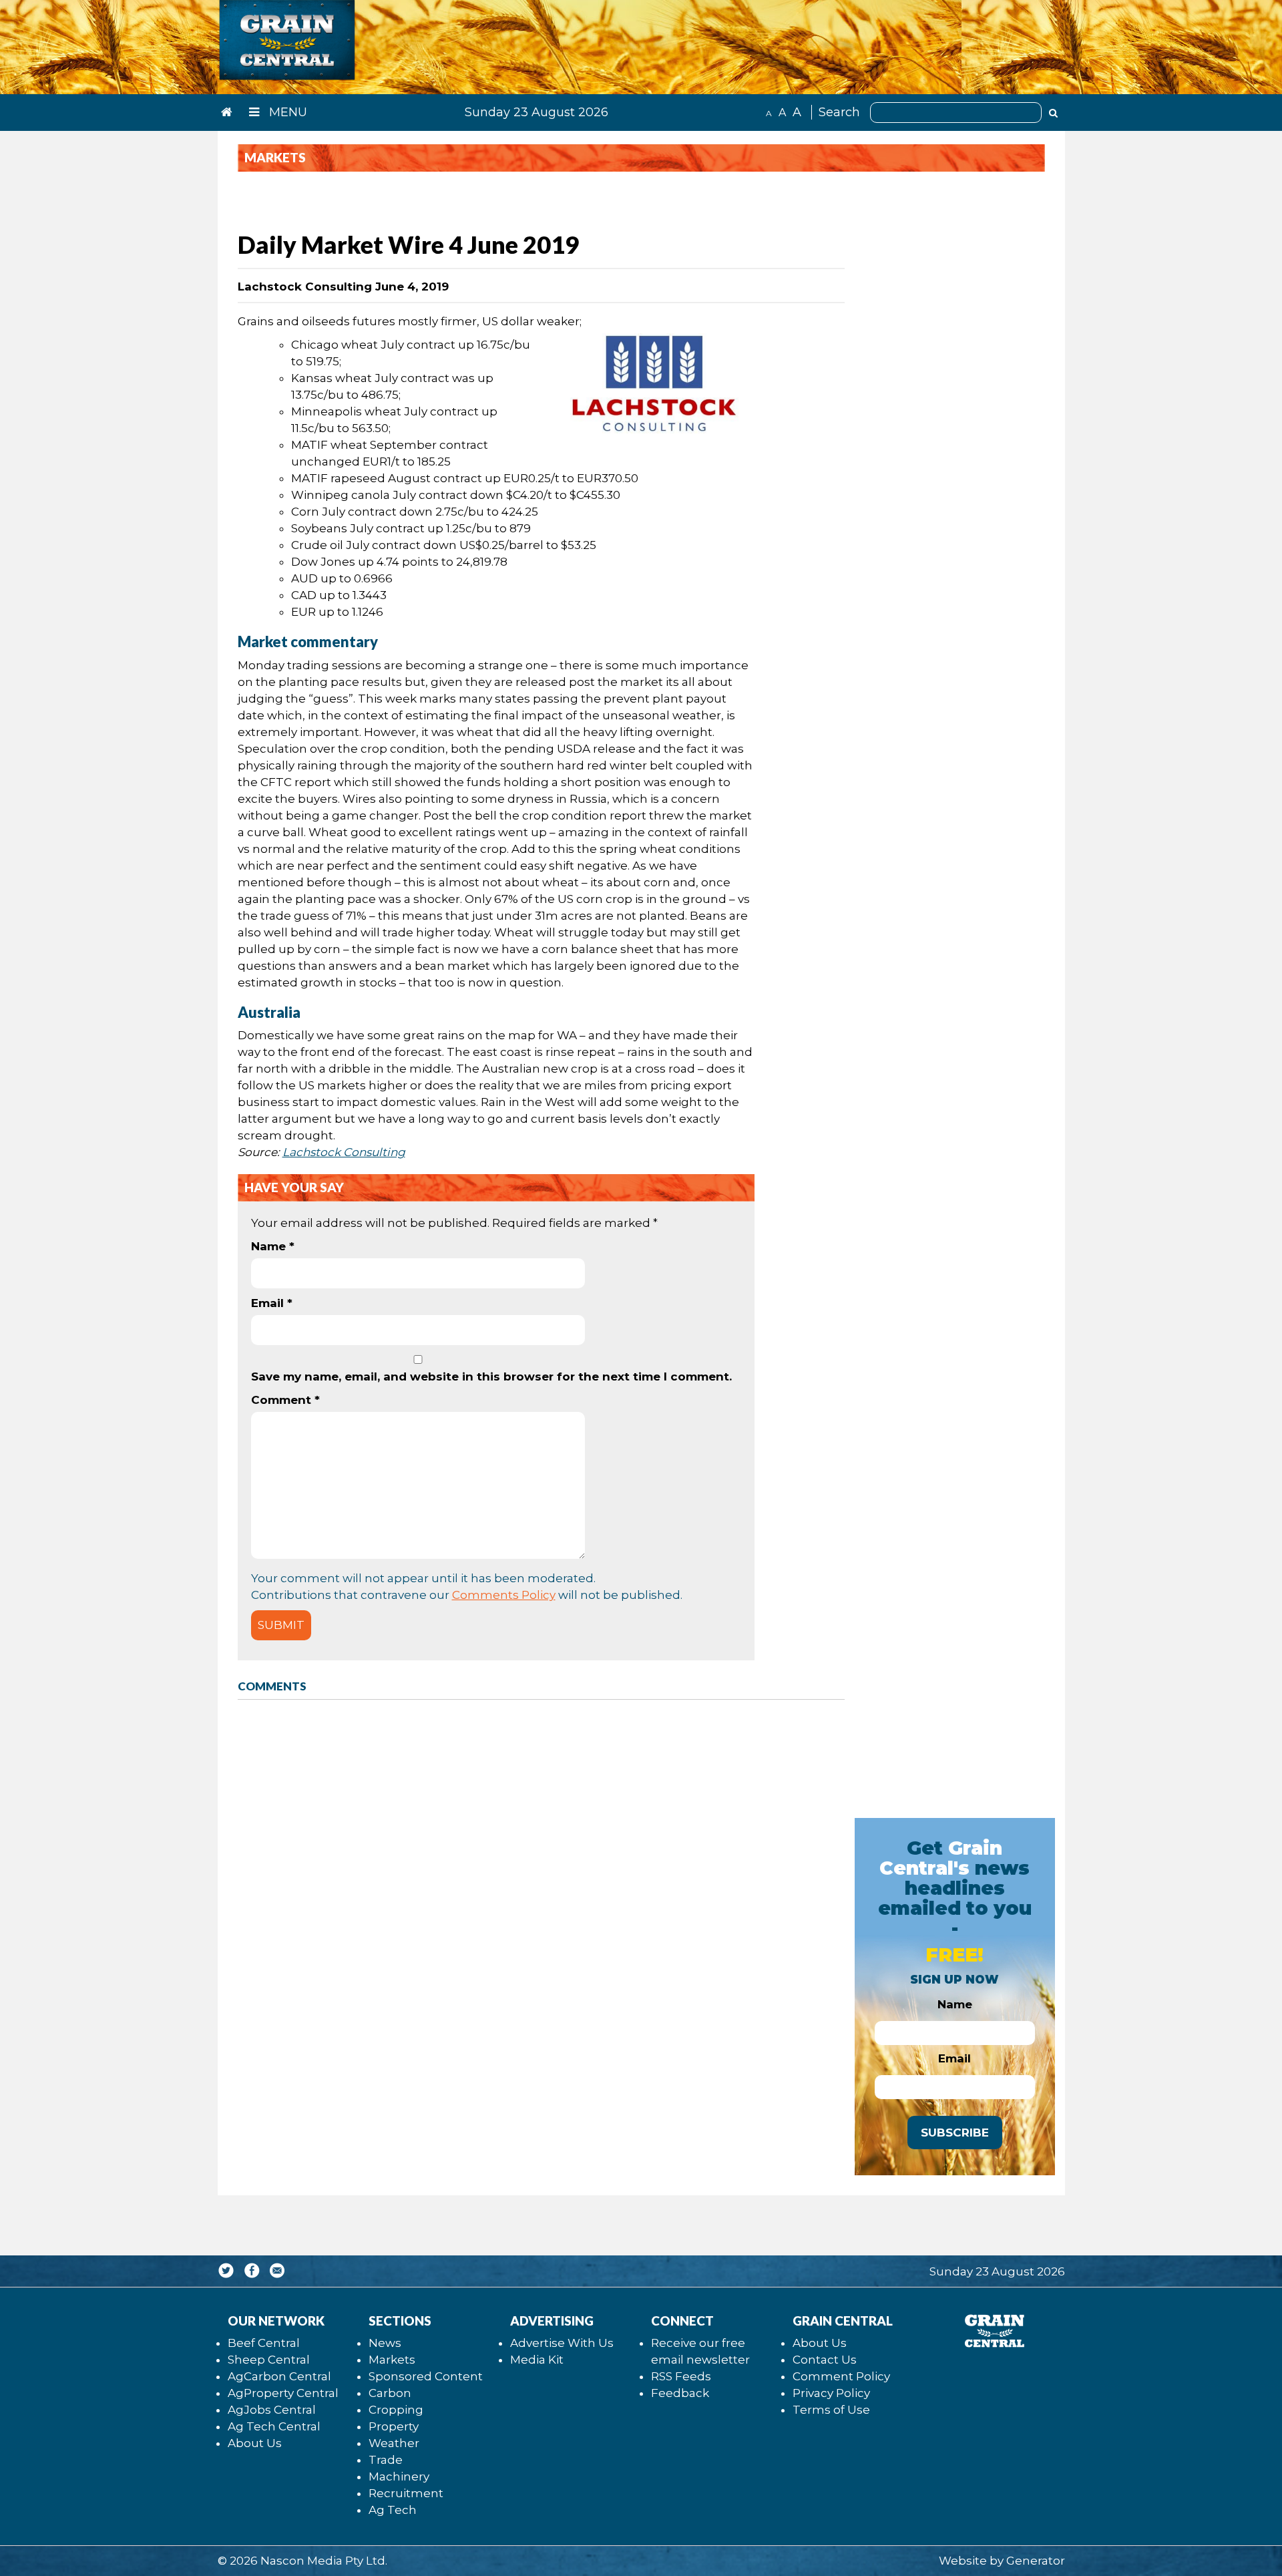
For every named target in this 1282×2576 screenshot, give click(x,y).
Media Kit (537, 2360)
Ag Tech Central (274, 2426)
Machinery (399, 2476)
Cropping (396, 2410)
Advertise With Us (562, 2343)
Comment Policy (841, 2376)
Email (272, 1303)
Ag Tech (393, 2510)
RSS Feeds (681, 2376)
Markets (392, 2360)
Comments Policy (504, 1595)
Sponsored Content (426, 2376)
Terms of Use (831, 2410)
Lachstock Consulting (344, 1152)
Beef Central (264, 2343)
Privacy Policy (831, 2393)
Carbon (390, 2393)
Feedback (680, 2393)
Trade (386, 2460)
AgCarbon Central (279, 2376)
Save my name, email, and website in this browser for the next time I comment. (491, 1376)
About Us (255, 2443)
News (385, 2343)
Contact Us (825, 2360)
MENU (286, 112)
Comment (285, 1400)
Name (273, 1246)
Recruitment (406, 2493)
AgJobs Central (272, 2410)
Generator (1036, 2561)
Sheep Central (269, 2360)
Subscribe (955, 2133)
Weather (394, 2443)
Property (394, 2426)
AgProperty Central (283, 2393)
